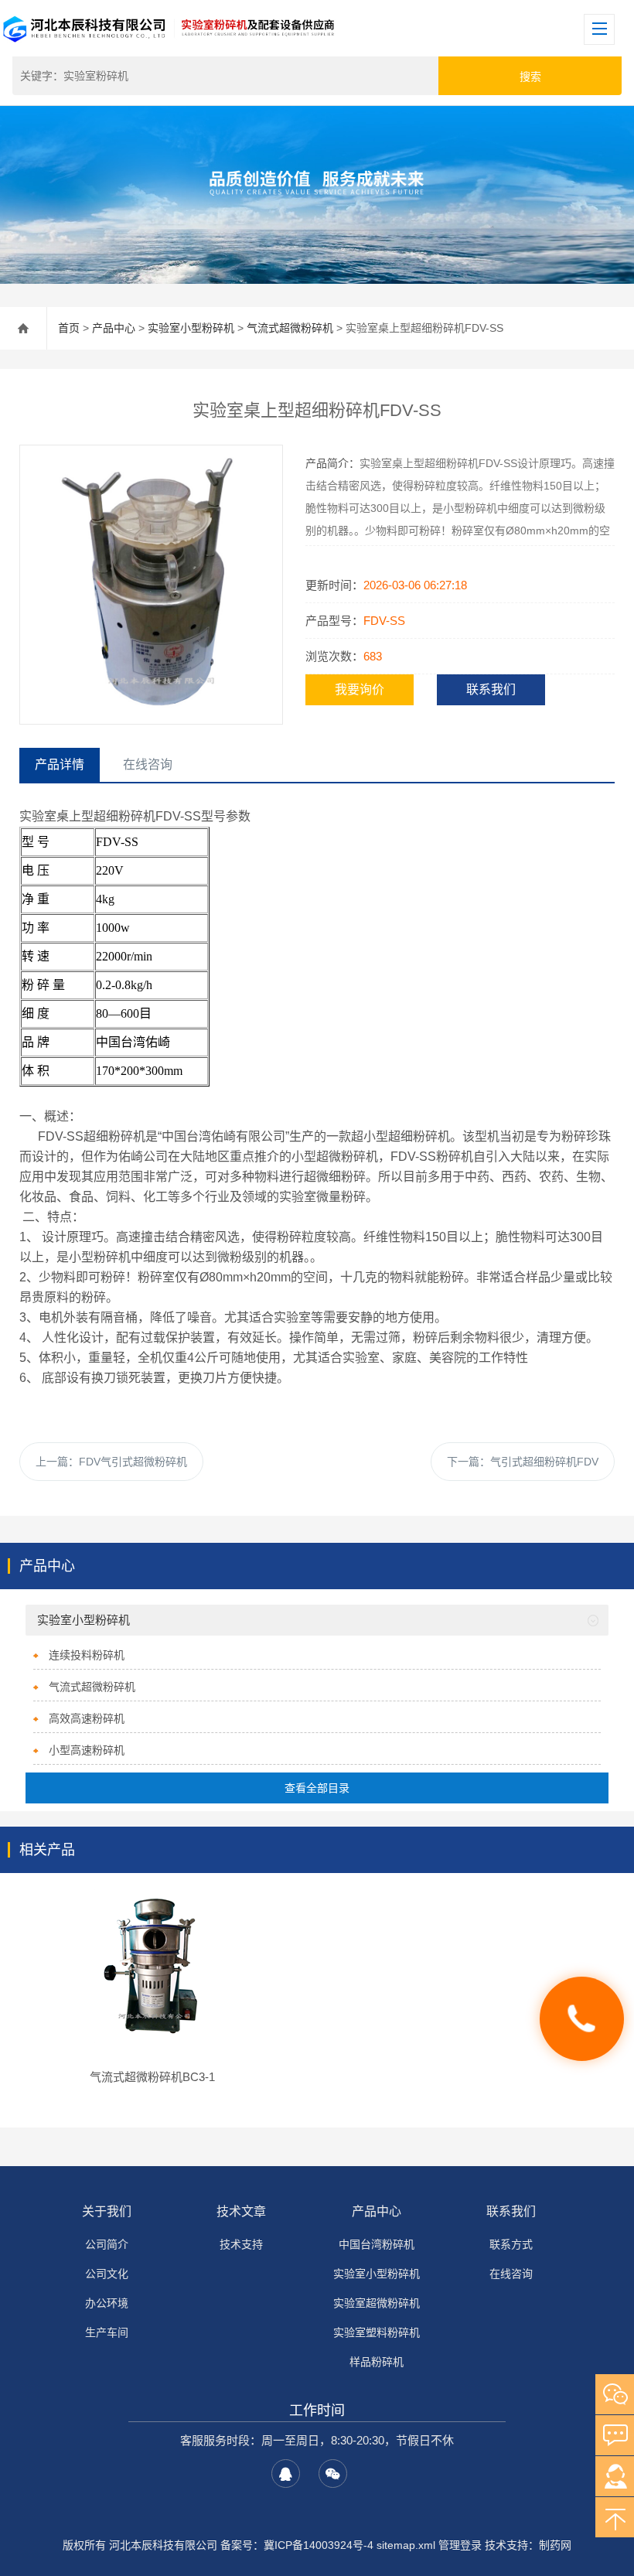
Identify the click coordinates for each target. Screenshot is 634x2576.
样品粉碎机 (377, 2362)
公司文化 (107, 2274)
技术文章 (241, 2211)
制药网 (555, 2545)
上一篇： (111, 1462)
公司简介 (107, 2244)
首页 (69, 328)
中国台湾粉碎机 (377, 2244)
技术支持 (241, 2244)
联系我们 (491, 689)
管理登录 (460, 2545)
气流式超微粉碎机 (290, 328)
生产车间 (107, 2332)
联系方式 (511, 2244)
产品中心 (114, 328)
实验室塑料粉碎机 (377, 2332)
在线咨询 (511, 2274)
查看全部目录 (317, 1788)
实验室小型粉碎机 (191, 328)
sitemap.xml (406, 2545)
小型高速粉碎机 (87, 1750)
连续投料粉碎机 (87, 1655)
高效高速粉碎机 (87, 1718)
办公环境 (107, 2303)
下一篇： (523, 1462)
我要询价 (360, 689)
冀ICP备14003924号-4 (319, 2545)
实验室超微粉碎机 (377, 2303)
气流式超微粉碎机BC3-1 (152, 2077)
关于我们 (107, 2211)
